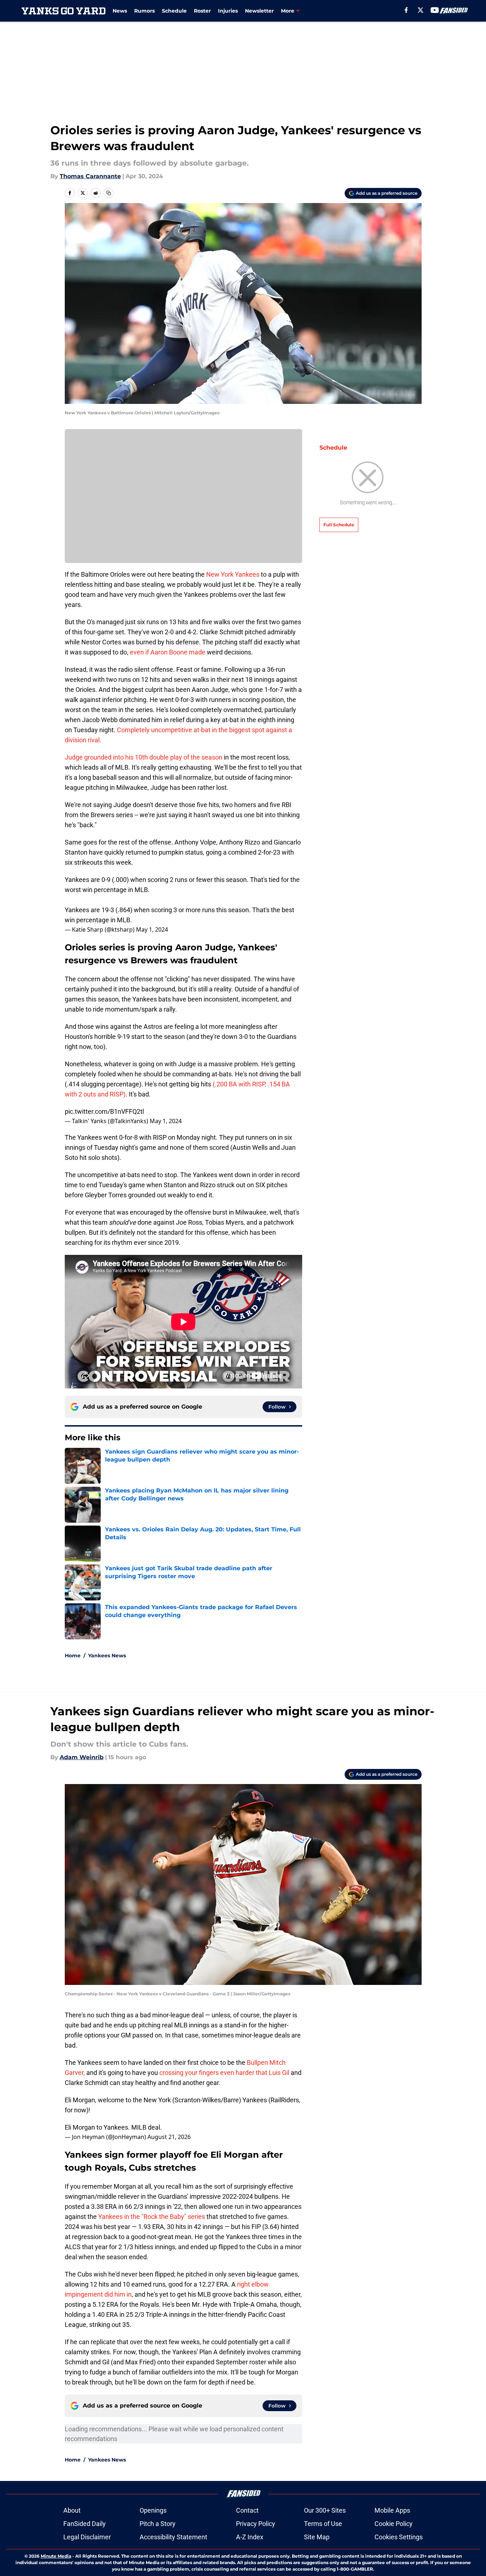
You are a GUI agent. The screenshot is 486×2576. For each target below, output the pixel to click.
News (120, 11)
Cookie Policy (394, 2524)
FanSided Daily (85, 2524)
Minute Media (56, 2556)
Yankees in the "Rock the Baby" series (152, 2217)
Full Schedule (339, 525)
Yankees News (107, 1656)
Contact (247, 2510)
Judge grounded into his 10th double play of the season (144, 757)
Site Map (317, 2537)
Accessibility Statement (173, 2537)
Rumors (144, 11)
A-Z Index (250, 2537)
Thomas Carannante (90, 176)
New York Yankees (233, 574)
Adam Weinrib (82, 1757)
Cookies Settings (399, 2537)
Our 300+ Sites (325, 2510)
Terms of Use (323, 2524)
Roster (202, 11)
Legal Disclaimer (87, 2537)
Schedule (174, 11)
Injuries (228, 11)
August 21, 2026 (169, 2137)
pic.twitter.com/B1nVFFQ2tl (104, 1111)
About (72, 2510)
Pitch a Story (158, 2524)
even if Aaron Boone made (168, 652)
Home (73, 1656)
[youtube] (435, 10)
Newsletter (259, 11)
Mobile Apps (392, 2510)
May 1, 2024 (152, 929)
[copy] (109, 193)
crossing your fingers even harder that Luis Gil (224, 2073)
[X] (421, 10)
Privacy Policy (256, 2524)
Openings (153, 2510)
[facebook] (406, 10)
